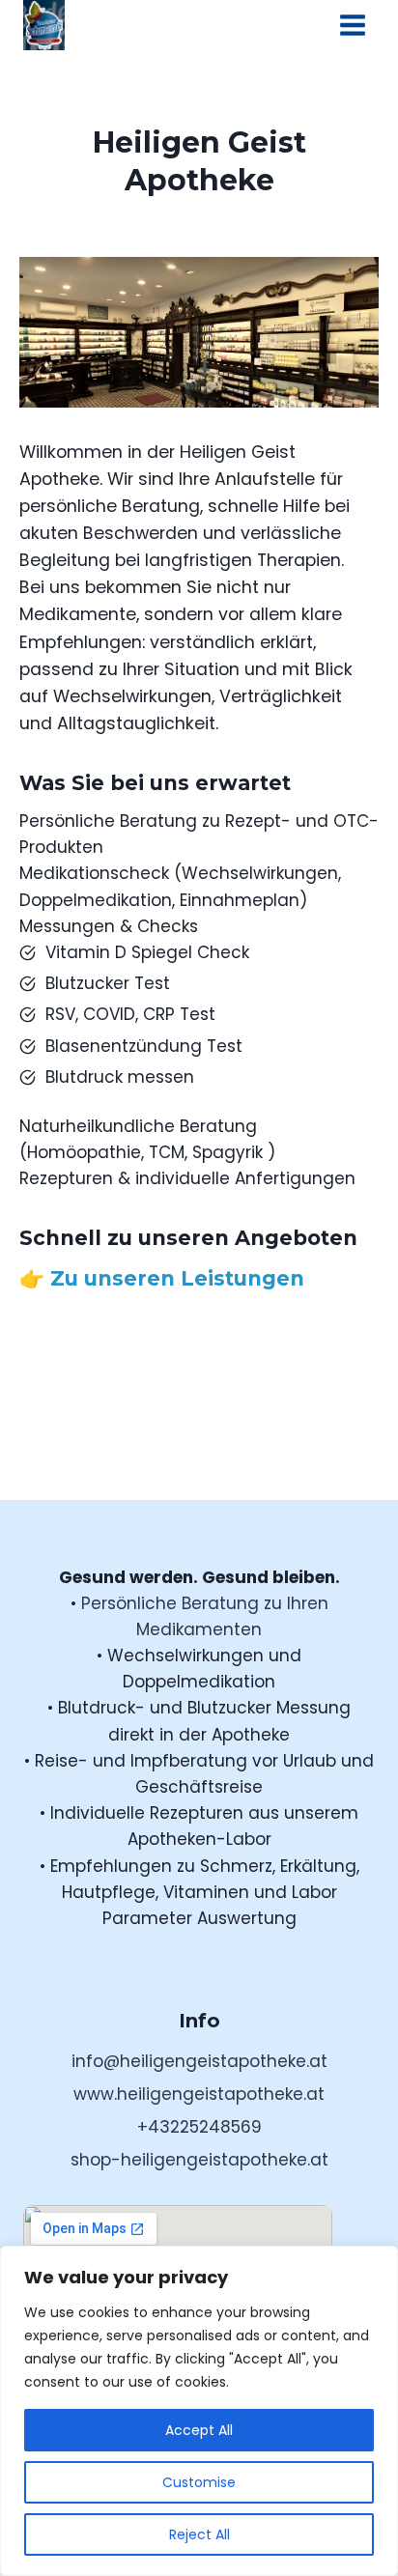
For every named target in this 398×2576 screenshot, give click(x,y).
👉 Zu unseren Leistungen (162, 1278)
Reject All (199, 2534)
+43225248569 (199, 2127)
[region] (199, 2411)
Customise (199, 2482)
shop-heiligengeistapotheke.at (199, 2160)
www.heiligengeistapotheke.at (199, 2094)
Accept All (199, 2430)
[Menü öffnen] (352, 25)
